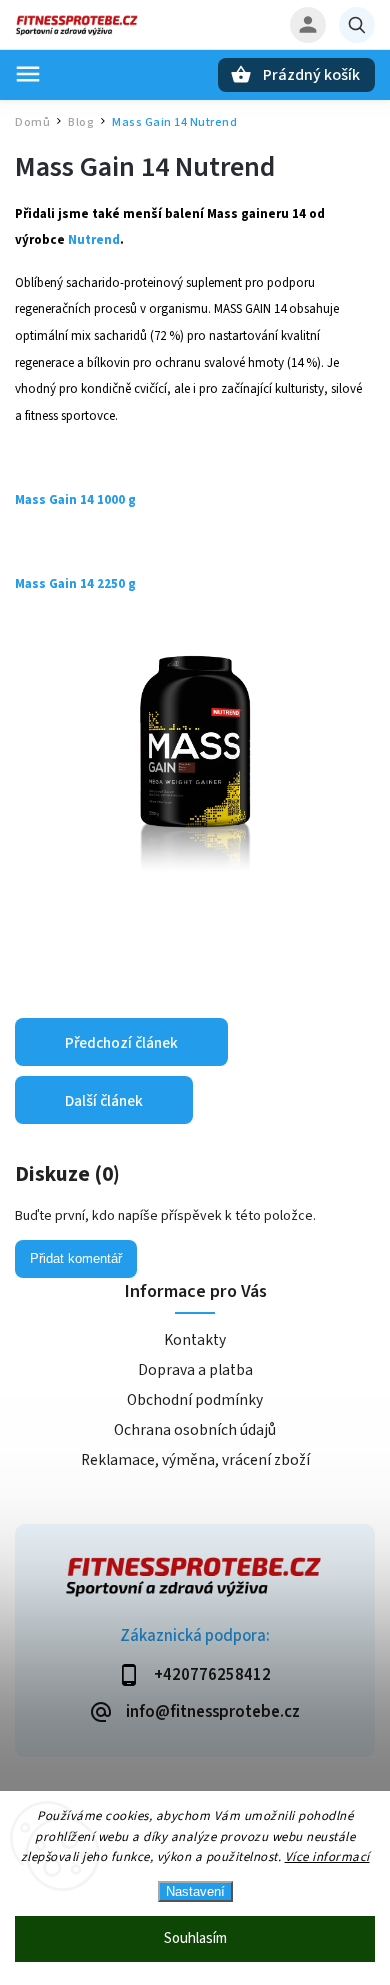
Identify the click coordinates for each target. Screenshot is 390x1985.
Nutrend (94, 240)
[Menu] (28, 74)
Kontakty (195, 1340)
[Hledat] (357, 25)
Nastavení (195, 1891)
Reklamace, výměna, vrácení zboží (195, 1460)
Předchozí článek (121, 1043)
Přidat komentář (76, 1258)
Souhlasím (195, 1938)
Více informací (327, 1857)
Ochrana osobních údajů (195, 1430)
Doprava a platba (195, 1370)
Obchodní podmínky (195, 1400)
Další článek (104, 1101)
